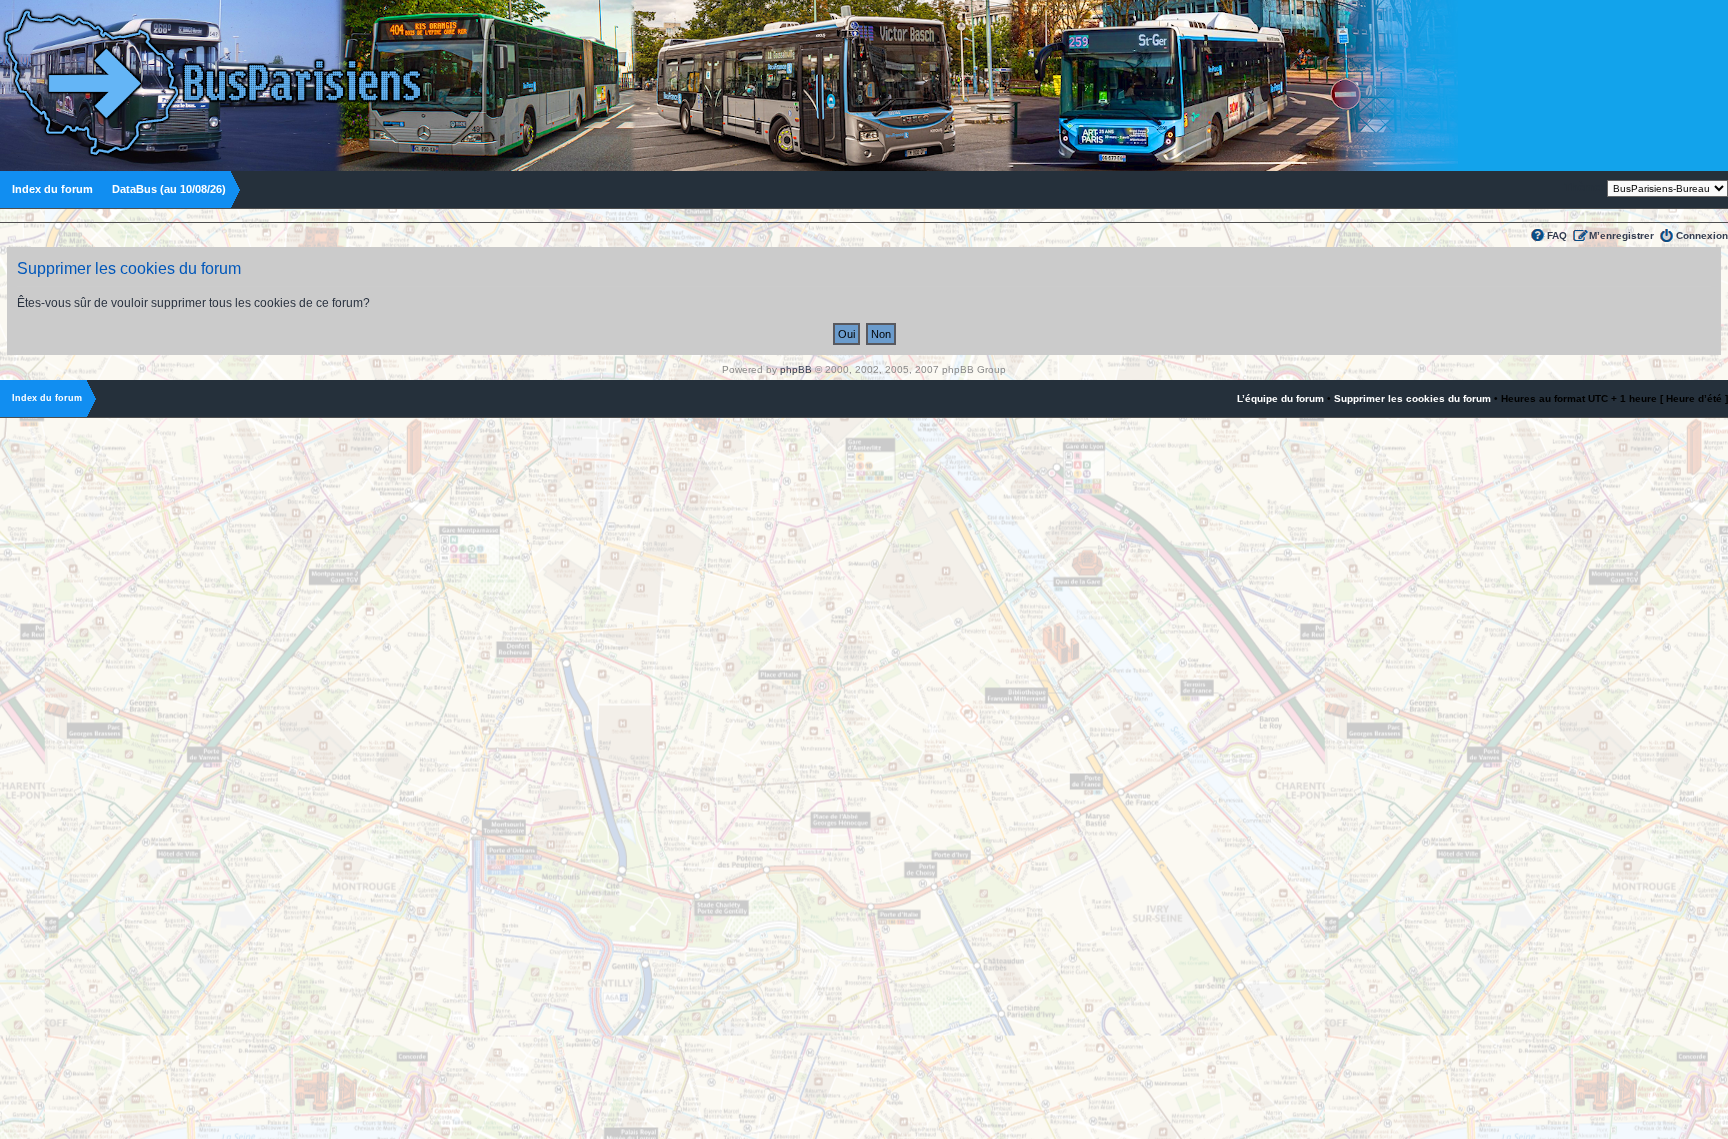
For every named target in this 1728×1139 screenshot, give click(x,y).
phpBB (796, 369)
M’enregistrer (1621, 235)
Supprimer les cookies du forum (1412, 398)
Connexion (1702, 235)
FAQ (1557, 235)
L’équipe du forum (1280, 398)
